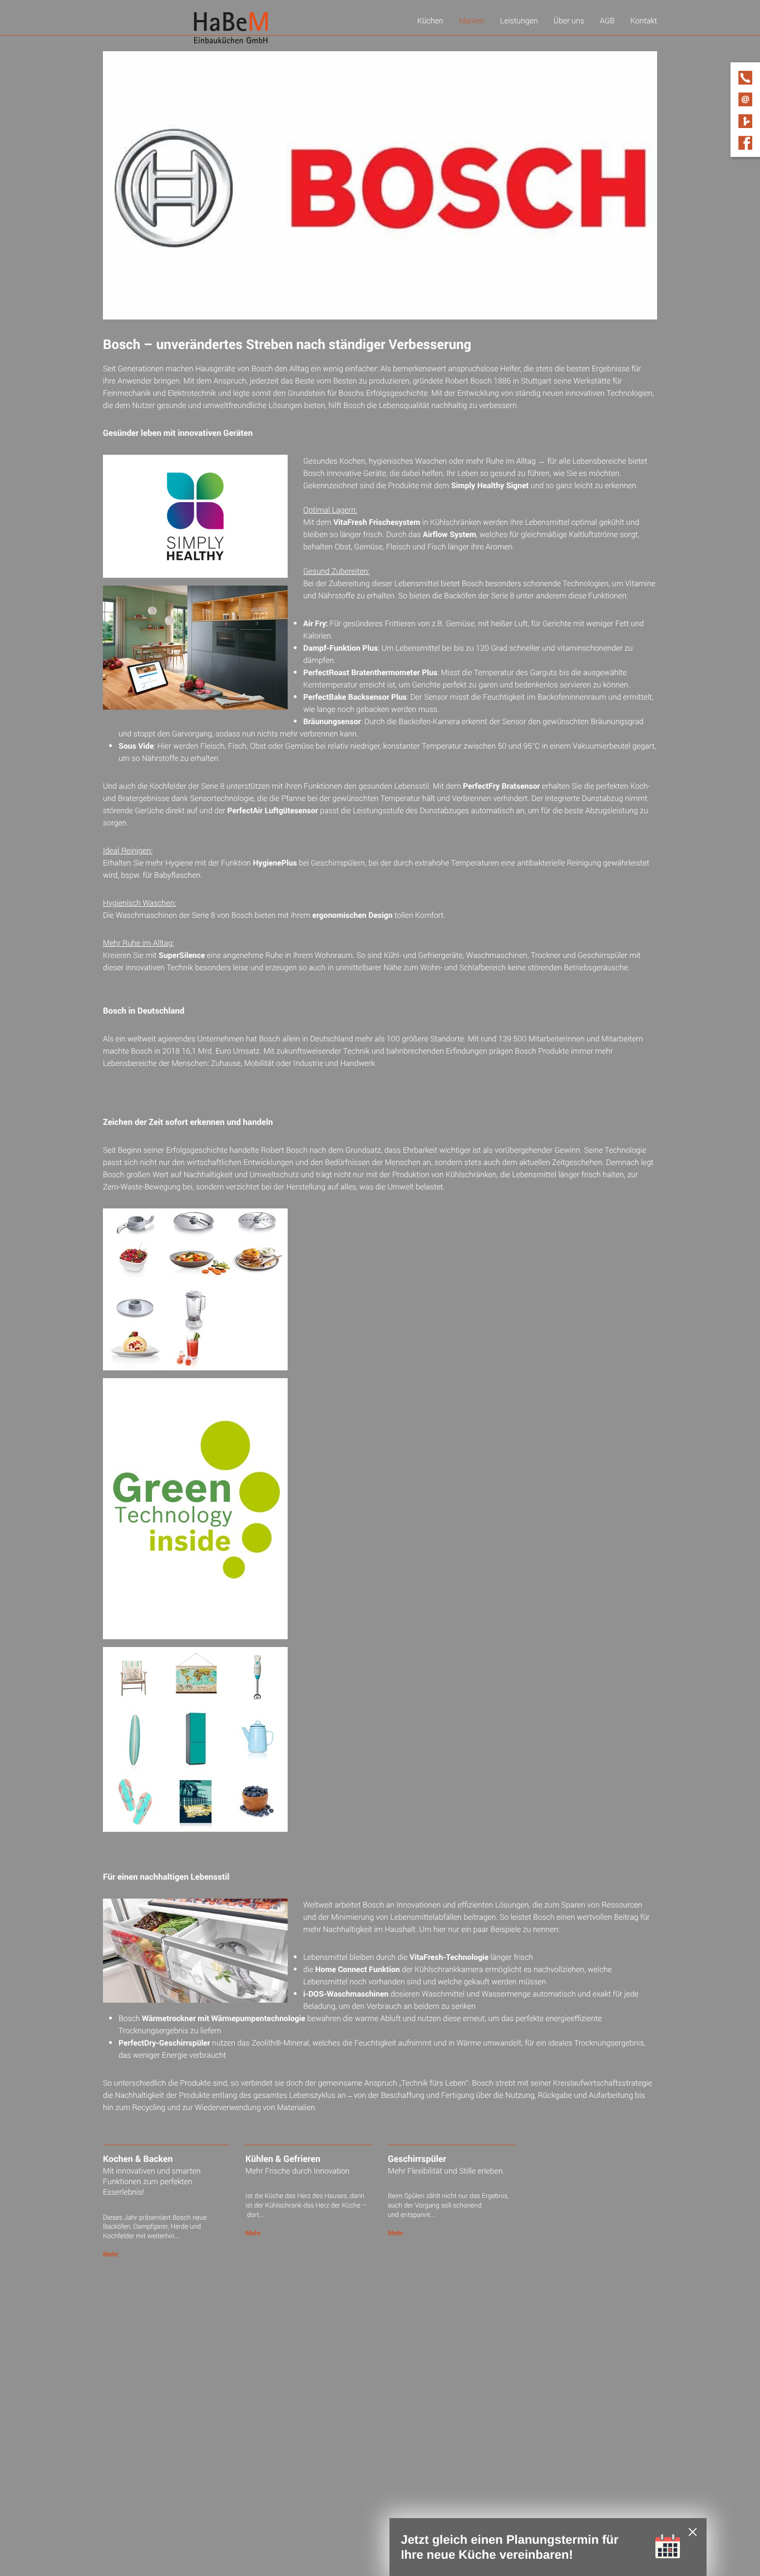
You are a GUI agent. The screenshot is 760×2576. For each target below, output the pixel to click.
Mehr (111, 2254)
